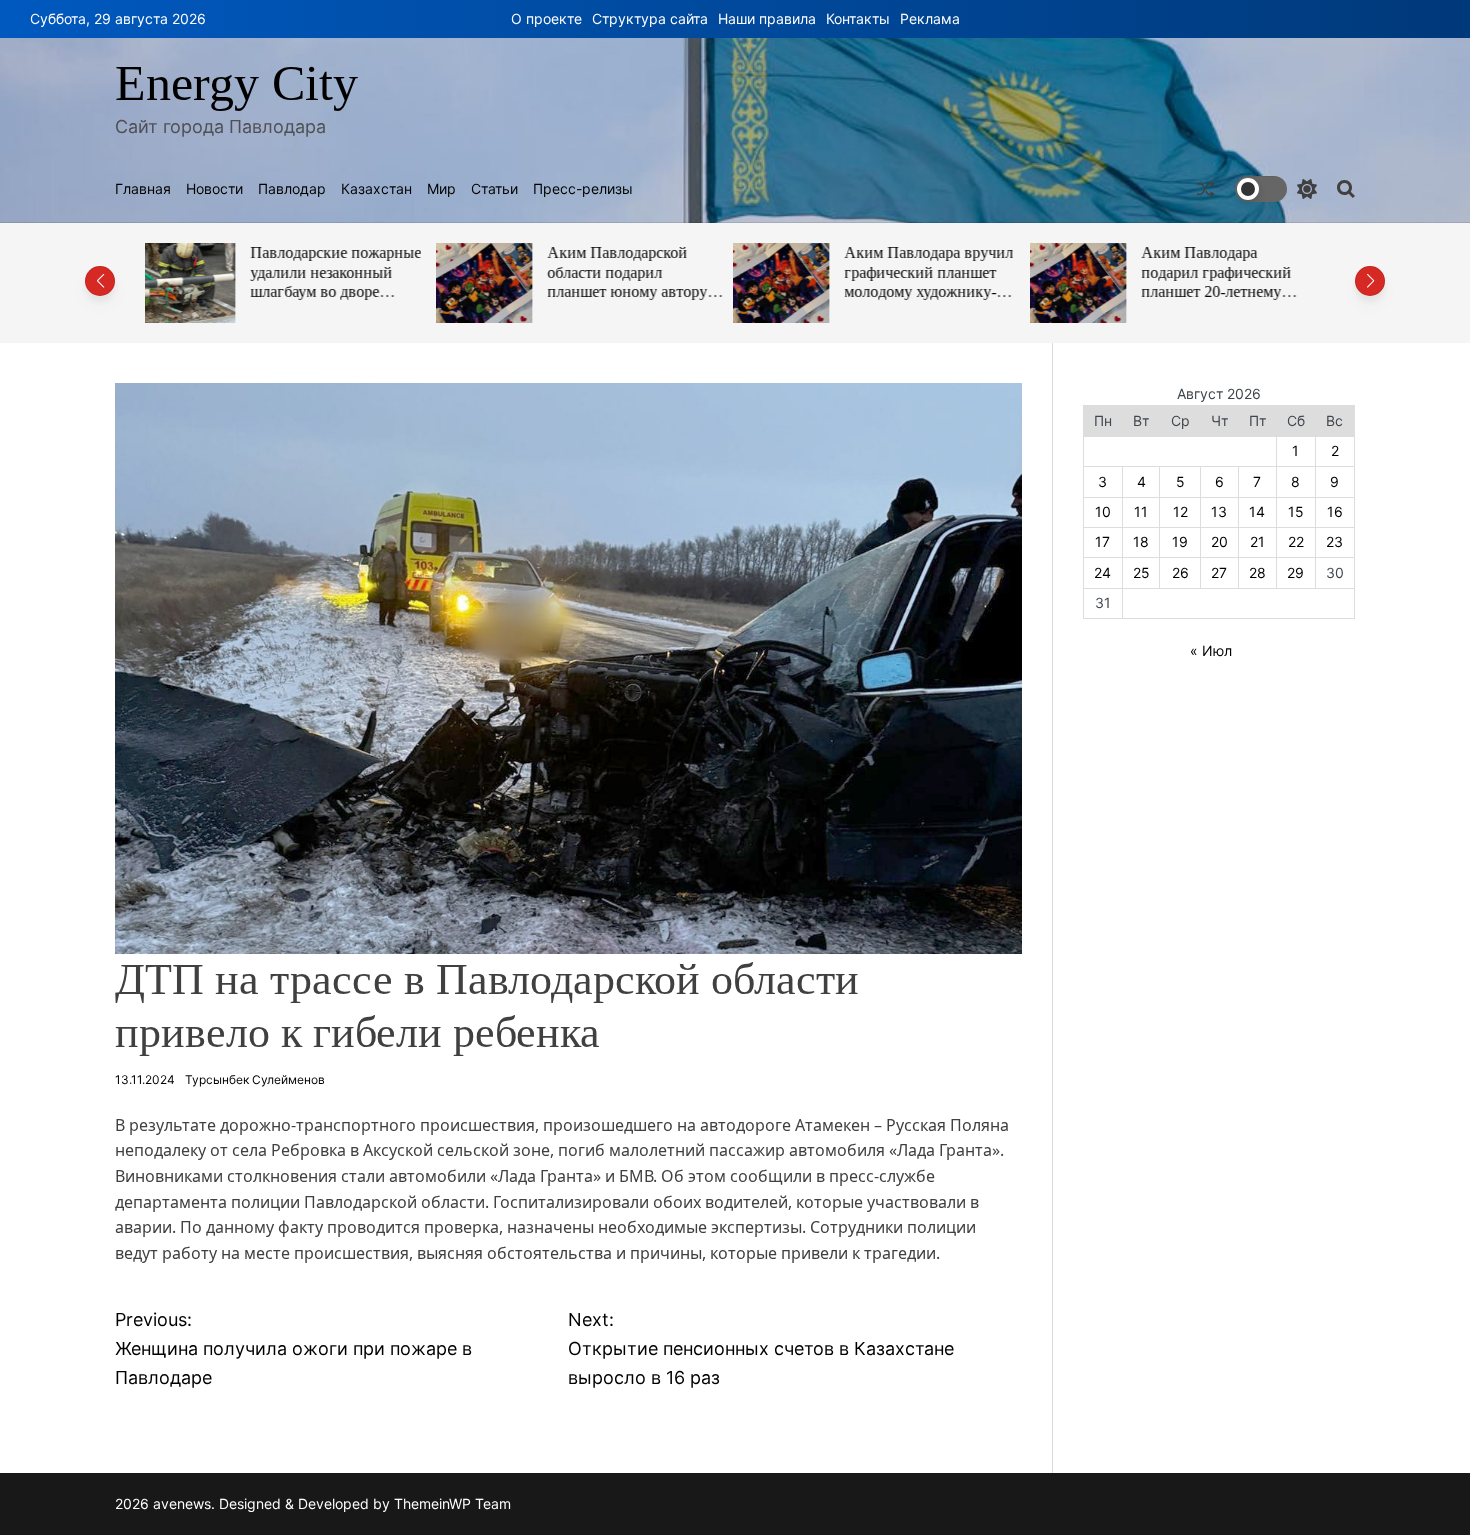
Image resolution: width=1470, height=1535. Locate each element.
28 (1257, 572)
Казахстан (376, 189)
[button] (100, 281)
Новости (214, 189)
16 (1335, 511)
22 (1296, 541)
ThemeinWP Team (452, 1503)
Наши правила (767, 18)
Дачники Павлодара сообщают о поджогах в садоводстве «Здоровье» (1232, 272)
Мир (441, 189)
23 (1334, 541)
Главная (143, 189)
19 (1180, 541)
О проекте (546, 18)
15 (1296, 511)
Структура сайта (650, 18)
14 (1257, 511)
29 (1295, 572)
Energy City (236, 83)
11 (1141, 511)
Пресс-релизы (583, 189)
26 (1180, 572)
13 (1219, 511)
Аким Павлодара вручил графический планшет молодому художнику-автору (640, 282)
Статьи (494, 189)
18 (1141, 541)
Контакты (858, 18)
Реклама (930, 18)
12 (1180, 511)
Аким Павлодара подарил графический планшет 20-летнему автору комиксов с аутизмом (928, 292)
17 (1102, 541)
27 (1219, 572)
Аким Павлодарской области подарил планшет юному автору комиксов (339, 282)
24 (1102, 572)
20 (1219, 541)
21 (1257, 541)
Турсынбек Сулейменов (255, 1079)
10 (1103, 511)
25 (1141, 572)
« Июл (1211, 650)
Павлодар (292, 189)
